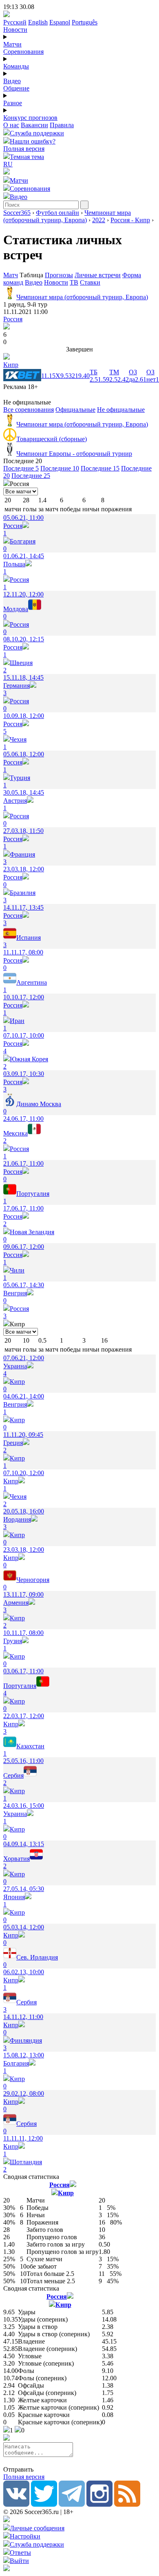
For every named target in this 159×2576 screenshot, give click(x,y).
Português (85, 22)
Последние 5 (21, 468)
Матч (11, 275)
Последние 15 (100, 468)
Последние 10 (60, 468)
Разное (13, 103)
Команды (16, 66)
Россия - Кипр (130, 220)
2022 (99, 220)
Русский (15, 22)
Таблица (32, 275)
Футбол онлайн (57, 213)
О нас (11, 125)
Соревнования (23, 52)
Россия (13, 319)
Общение (16, 88)
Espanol (60, 22)
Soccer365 (17, 213)
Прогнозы (59, 275)
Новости (15, 30)
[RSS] (127, 2504)
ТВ (74, 282)
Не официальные (121, 410)
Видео (12, 81)
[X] (44, 2504)
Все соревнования (29, 410)
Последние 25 (31, 476)
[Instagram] (99, 2504)
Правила (62, 125)
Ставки (90, 282)
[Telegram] (72, 2504)
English (38, 22)
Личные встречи (98, 275)
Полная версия (24, 149)
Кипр (11, 365)
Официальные (75, 410)
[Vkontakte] (16, 2504)
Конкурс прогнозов (30, 118)
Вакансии (34, 125)
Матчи (12, 44)
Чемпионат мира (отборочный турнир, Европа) (67, 216)
